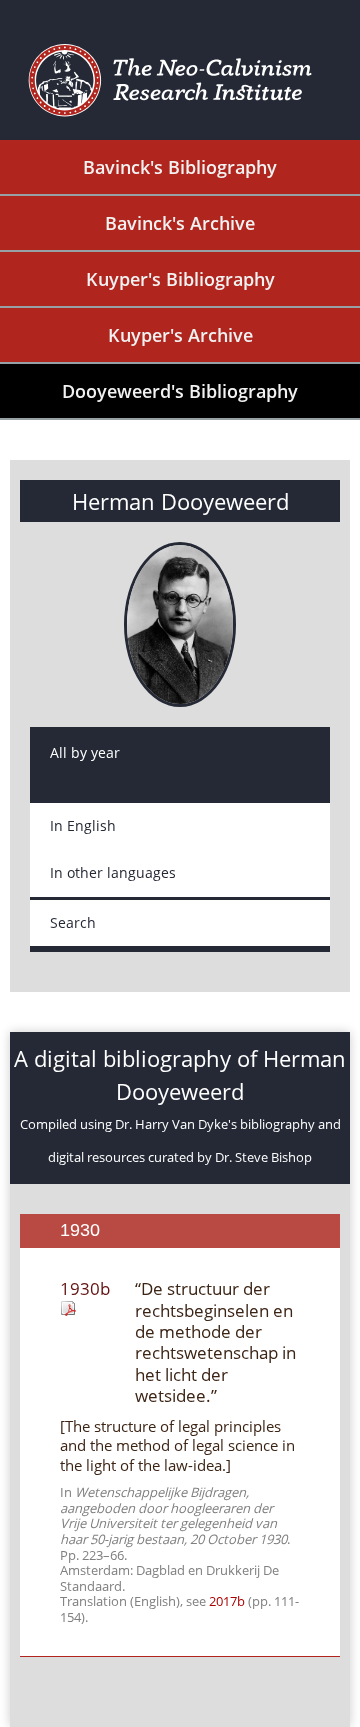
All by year (85, 752)
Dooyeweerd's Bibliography (180, 391)
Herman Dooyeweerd (180, 501)
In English (83, 825)
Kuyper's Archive (180, 335)
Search (73, 922)
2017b (227, 1601)
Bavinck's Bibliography (180, 167)
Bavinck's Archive (180, 223)
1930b (85, 1288)
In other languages (113, 872)
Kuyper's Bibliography (180, 279)
